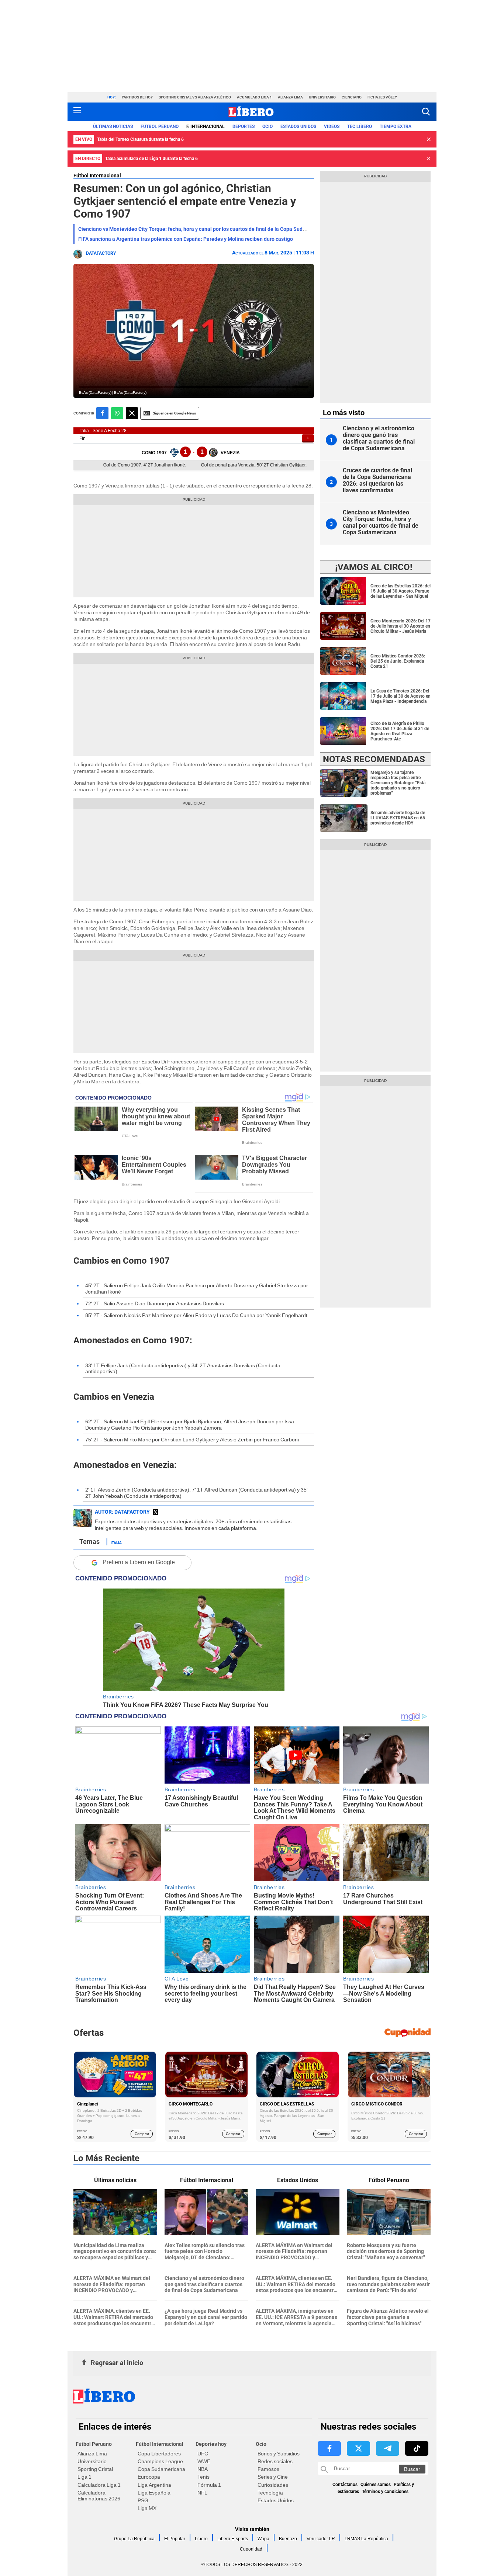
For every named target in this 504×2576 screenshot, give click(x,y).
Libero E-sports (233, 2539)
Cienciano (352, 97)
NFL (202, 2493)
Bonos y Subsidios (279, 2454)
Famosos (268, 2469)
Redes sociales (275, 2461)
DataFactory (101, 253)
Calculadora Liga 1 (99, 2485)
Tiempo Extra (396, 126)
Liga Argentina (154, 2485)
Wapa (263, 2539)
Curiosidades (273, 2485)
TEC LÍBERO (360, 126)
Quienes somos (376, 2485)
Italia (116, 1542)
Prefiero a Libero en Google (139, 1562)
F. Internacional (206, 126)
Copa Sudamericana (161, 2469)
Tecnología (270, 2493)
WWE (204, 2461)
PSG (143, 2500)
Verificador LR (321, 2539)
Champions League (160, 2461)
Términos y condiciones (385, 2492)
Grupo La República (134, 2539)
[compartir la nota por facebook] (102, 413)
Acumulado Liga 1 (254, 97)
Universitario (322, 97)
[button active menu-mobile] (77, 112)
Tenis (203, 2477)
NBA (203, 2469)
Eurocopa (149, 2477)
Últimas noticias (113, 126)
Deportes (244, 126)
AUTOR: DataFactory (122, 1512)
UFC (203, 2454)
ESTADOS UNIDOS (298, 126)
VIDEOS (332, 126)
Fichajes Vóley (382, 97)
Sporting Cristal (95, 2469)
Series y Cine (273, 2477)
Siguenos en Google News (174, 413)
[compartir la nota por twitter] (132, 413)
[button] (426, 112)
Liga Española (154, 2493)
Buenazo (288, 2539)
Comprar (142, 2134)
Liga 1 (84, 2477)
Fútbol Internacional (97, 176)
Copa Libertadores (159, 2454)
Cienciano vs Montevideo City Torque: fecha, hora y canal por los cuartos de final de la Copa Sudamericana (203, 229)
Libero (201, 2539)
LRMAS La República (366, 2539)
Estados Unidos (276, 2500)
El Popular (175, 2539)
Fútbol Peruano (160, 126)
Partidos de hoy (137, 97)
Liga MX (147, 2508)
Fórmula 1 (209, 2485)
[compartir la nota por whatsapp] (117, 413)
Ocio (267, 126)
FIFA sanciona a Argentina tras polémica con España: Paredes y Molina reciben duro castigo (186, 239)
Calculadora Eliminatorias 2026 (99, 2496)
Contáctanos (345, 2485)
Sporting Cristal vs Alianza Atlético (195, 97)
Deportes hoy (211, 2444)
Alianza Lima (290, 97)
